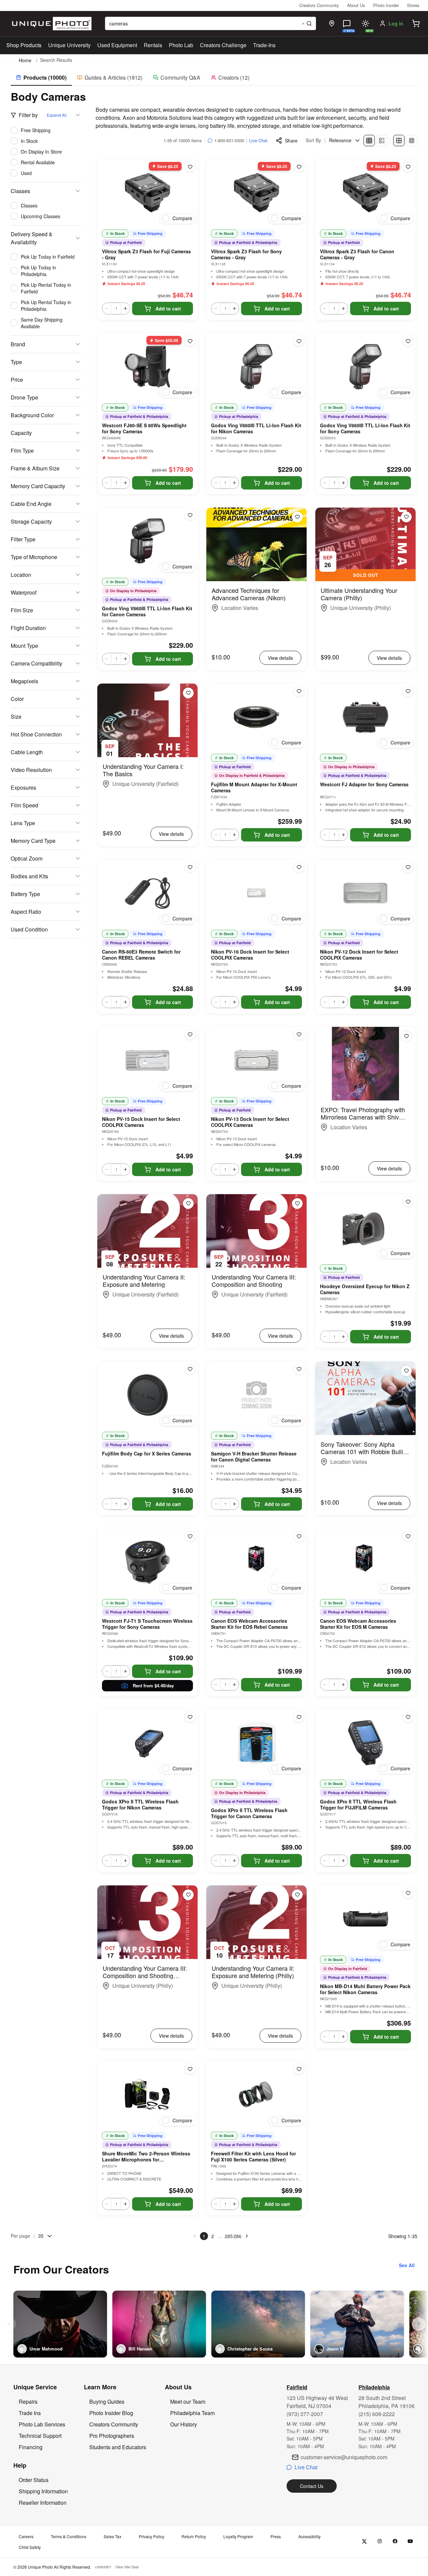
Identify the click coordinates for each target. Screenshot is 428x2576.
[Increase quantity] (125, 308)
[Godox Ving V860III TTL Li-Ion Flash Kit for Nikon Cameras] (256, 367)
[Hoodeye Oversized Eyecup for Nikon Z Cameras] (365, 1228)
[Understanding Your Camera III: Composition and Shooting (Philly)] (147, 1922)
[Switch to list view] (382, 141)
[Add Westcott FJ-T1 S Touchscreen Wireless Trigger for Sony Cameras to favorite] (190, 1536)
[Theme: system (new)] (365, 23)
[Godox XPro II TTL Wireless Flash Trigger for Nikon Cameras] (147, 1743)
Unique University (69, 45)
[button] (416, 23)
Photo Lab (181, 45)
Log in (396, 23)
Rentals (153, 45)
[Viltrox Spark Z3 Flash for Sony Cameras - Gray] (256, 193)
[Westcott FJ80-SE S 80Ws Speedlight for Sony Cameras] (147, 367)
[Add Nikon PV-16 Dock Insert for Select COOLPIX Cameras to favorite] (299, 867)
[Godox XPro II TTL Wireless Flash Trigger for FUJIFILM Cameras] (365, 1743)
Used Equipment (117, 45)
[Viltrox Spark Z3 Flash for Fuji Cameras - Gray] (147, 193)
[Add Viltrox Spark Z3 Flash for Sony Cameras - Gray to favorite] (299, 167)
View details (280, 658)
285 (229, 2236)
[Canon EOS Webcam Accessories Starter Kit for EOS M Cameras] (365, 1562)
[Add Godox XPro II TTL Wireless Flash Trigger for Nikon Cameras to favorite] (190, 1717)
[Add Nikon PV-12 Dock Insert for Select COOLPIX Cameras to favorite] (408, 867)
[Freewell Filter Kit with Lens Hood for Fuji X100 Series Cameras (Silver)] (256, 2095)
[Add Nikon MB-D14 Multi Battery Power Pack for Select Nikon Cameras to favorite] (408, 1893)
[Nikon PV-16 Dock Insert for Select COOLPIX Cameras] (256, 893)
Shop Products (24, 45)
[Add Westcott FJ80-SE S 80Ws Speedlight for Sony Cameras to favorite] (190, 341)
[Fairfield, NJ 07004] (332, 23)
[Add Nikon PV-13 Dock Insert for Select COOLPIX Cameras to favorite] (299, 1035)
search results (56, 60)
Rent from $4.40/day (153, 1685)
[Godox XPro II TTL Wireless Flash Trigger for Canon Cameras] (256, 1743)
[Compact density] (412, 141)
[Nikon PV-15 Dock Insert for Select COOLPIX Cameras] (147, 1060)
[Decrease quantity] (107, 308)
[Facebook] (395, 2541)
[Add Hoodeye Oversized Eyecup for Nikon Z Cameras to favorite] (408, 1202)
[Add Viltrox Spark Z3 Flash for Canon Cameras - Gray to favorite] (408, 167)
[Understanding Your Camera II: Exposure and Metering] (147, 1231)
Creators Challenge (223, 45)
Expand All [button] (57, 115)
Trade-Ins (264, 45)
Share (291, 141)
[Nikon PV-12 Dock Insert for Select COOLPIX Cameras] (365, 893)
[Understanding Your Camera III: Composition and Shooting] (256, 1231)
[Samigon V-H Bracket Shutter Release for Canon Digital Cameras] (256, 1395)
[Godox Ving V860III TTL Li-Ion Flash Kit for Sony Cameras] (365, 367)
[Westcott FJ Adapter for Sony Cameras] (365, 717)
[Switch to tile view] (369, 141)
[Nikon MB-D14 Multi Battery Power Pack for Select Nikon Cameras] (365, 1919)
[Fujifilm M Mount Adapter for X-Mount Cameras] (256, 717)
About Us (356, 5)
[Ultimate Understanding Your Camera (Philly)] (365, 544)
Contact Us (312, 2486)
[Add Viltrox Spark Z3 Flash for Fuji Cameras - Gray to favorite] (190, 167)
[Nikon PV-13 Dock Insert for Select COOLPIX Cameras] (256, 1060)
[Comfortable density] (399, 141)
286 (237, 2236)
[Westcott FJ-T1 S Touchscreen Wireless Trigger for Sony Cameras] (147, 1562)
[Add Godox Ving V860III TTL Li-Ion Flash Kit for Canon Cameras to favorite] (190, 515)
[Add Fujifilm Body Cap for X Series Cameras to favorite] (190, 1369)
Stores (413, 5)
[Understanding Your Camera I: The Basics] (147, 720)
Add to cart (168, 308)
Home (25, 60)
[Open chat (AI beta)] (347, 23)
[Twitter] (364, 2541)
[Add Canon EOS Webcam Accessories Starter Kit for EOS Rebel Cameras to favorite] (299, 1536)
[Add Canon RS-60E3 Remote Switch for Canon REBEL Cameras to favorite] (190, 867)
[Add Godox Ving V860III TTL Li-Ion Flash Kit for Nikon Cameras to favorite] (299, 341)
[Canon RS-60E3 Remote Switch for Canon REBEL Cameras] (147, 893)
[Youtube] (410, 2541)
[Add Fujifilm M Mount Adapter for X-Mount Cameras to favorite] (299, 691)
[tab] (41, 78)
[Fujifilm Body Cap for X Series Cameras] (147, 1395)
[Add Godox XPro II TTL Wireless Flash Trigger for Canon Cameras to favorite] (299, 1717)
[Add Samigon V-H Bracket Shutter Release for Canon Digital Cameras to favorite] (299, 1369)
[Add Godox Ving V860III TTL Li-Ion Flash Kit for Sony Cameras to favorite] (408, 341)
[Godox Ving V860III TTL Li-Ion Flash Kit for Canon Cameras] (147, 541)
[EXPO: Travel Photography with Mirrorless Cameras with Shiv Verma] (365, 1064)
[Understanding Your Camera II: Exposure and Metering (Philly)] (256, 1922)
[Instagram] (380, 2541)
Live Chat (258, 140)
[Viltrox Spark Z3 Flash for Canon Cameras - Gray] (365, 193)
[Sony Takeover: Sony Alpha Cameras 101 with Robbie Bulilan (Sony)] (365, 1398)
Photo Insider (386, 5)
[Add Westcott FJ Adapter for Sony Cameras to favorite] (408, 691)
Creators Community (319, 5)
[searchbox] (210, 23)
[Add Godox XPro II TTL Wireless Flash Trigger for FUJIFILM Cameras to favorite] (408, 1717)
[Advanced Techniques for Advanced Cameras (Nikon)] (256, 544)
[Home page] (50, 24)
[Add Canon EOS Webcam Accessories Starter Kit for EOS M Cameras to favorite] (408, 1536)
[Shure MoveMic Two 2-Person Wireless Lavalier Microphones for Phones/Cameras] (147, 2095)
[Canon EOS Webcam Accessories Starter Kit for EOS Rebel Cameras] (256, 1562)
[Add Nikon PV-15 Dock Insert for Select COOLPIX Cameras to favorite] (190, 1035)
